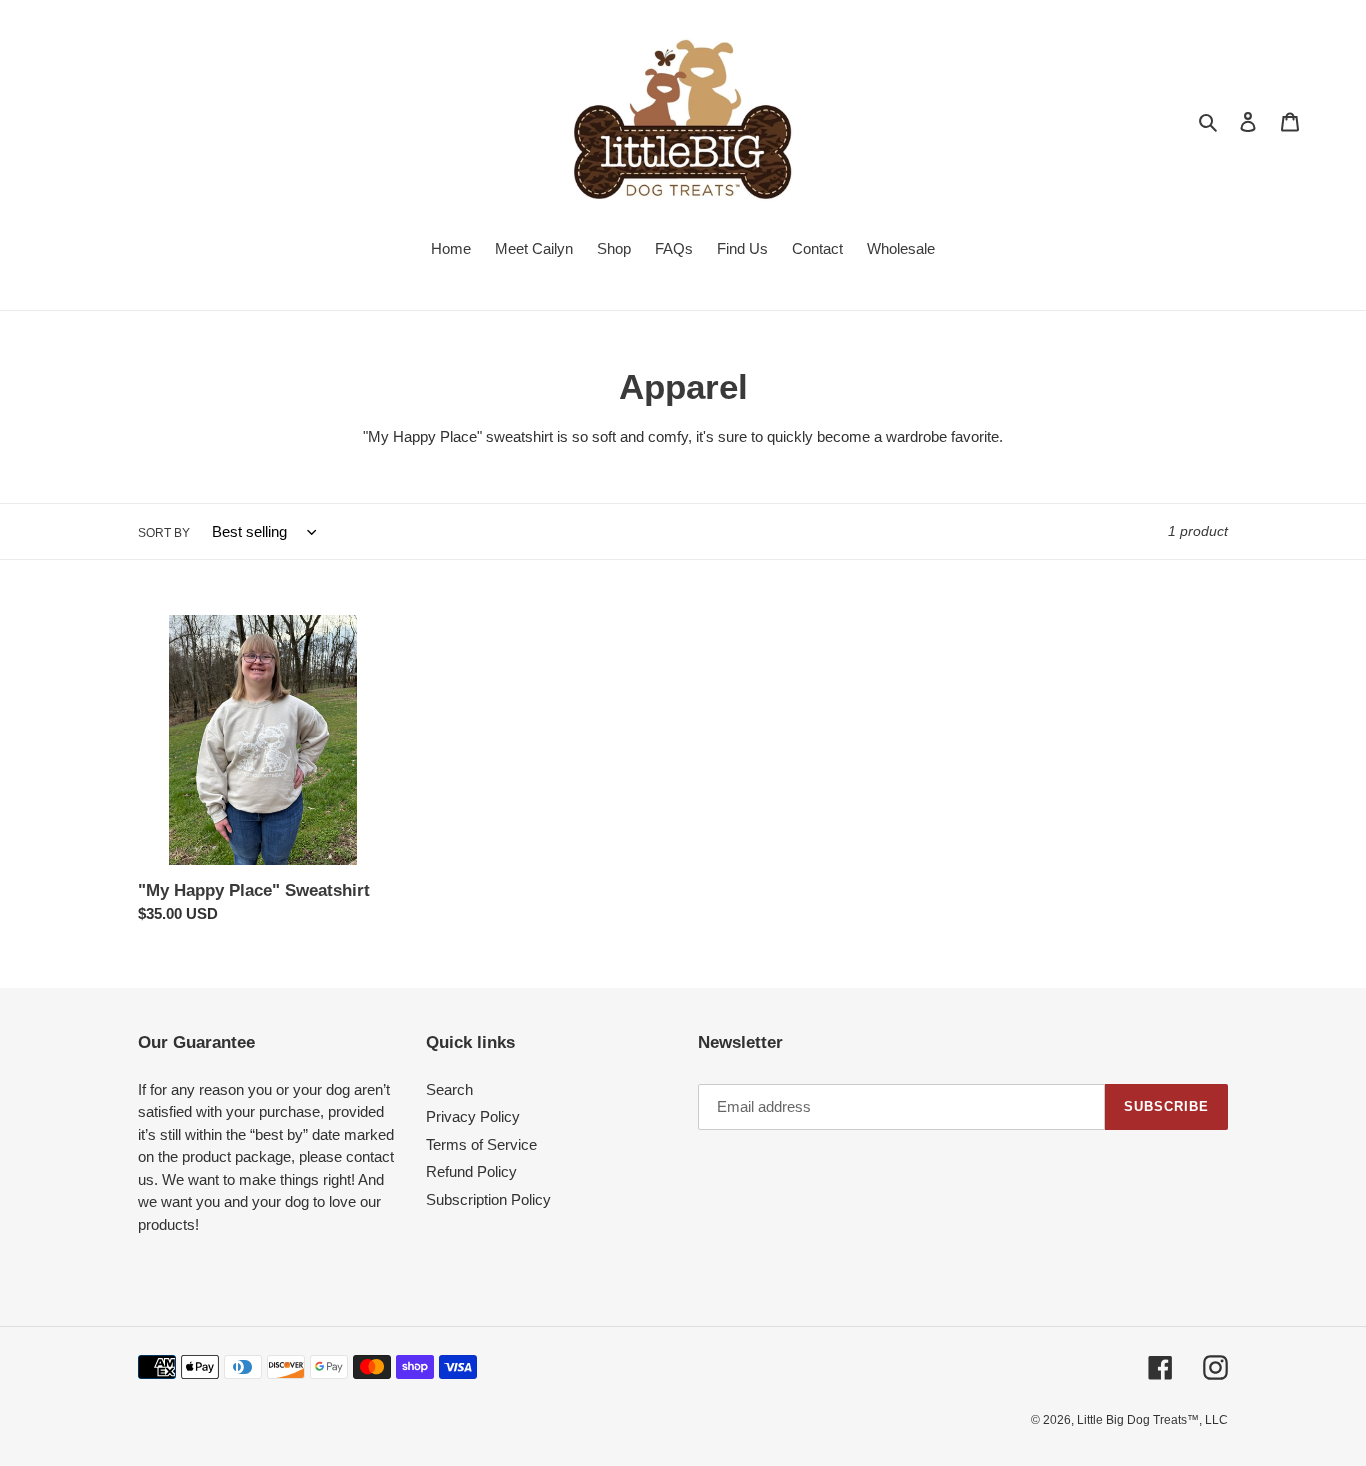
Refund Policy (471, 1171)
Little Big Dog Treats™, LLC (1152, 1420)
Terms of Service (481, 1144)
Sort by (164, 533)
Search (449, 1089)
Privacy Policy (473, 1116)
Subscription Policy (488, 1199)
